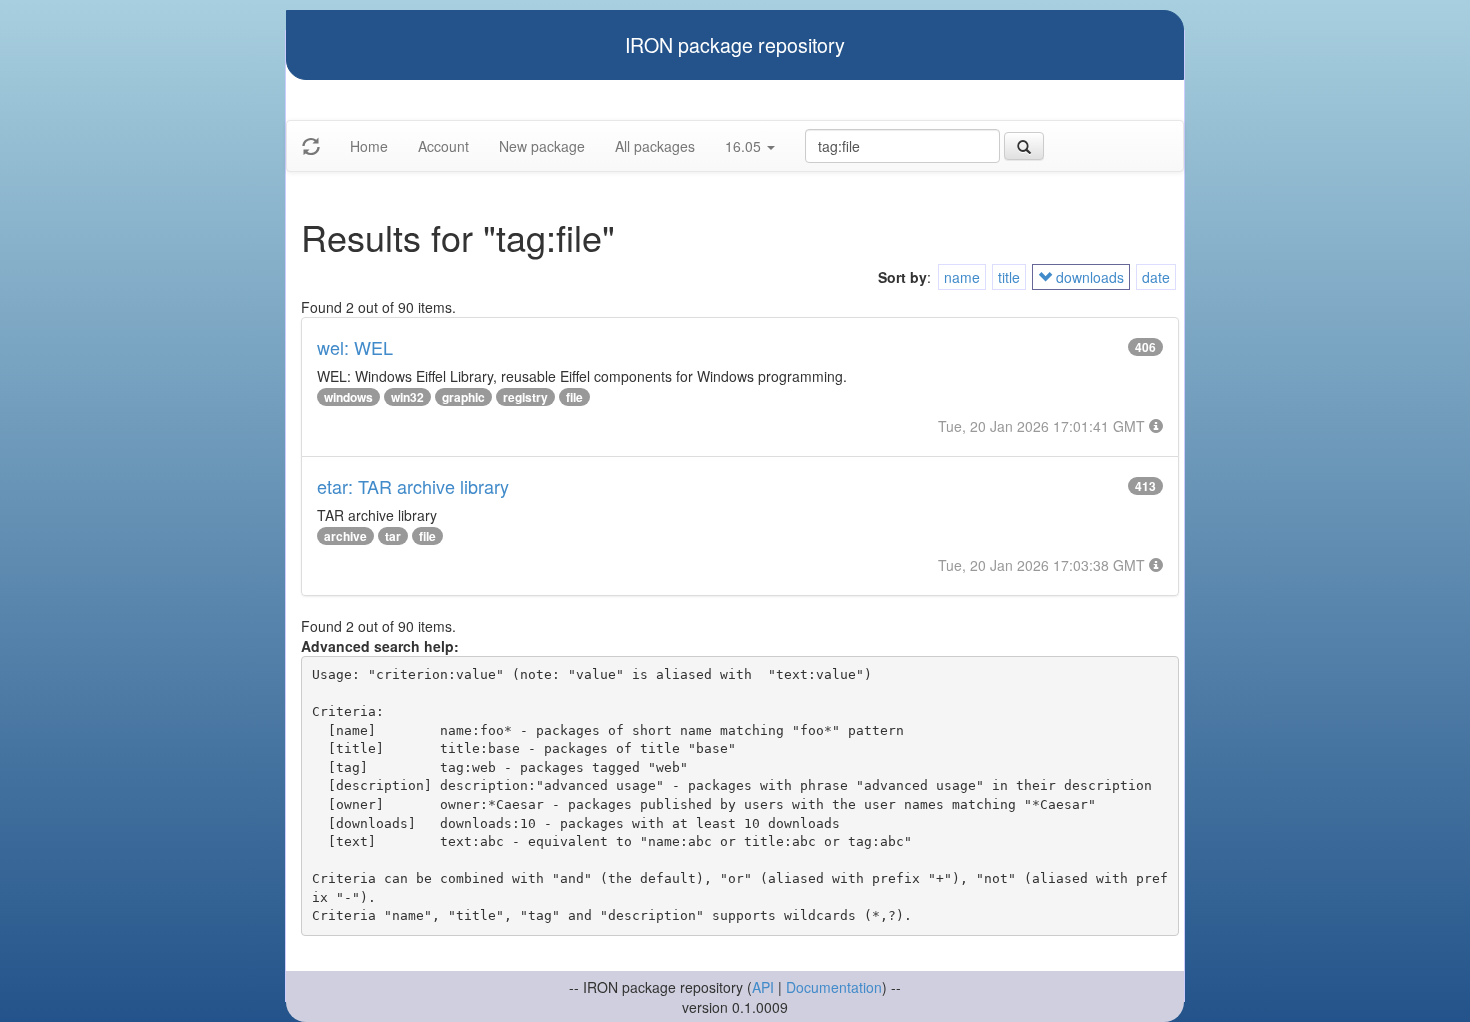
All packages (655, 146)
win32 (407, 397)
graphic (463, 397)
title (1009, 277)
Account (443, 146)
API (763, 987)
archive (345, 536)
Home (369, 146)
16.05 (745, 146)
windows (348, 397)
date (1156, 277)
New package (542, 146)
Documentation (834, 987)
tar (393, 536)
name (962, 277)
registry (525, 397)
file (574, 397)
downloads (1088, 277)
